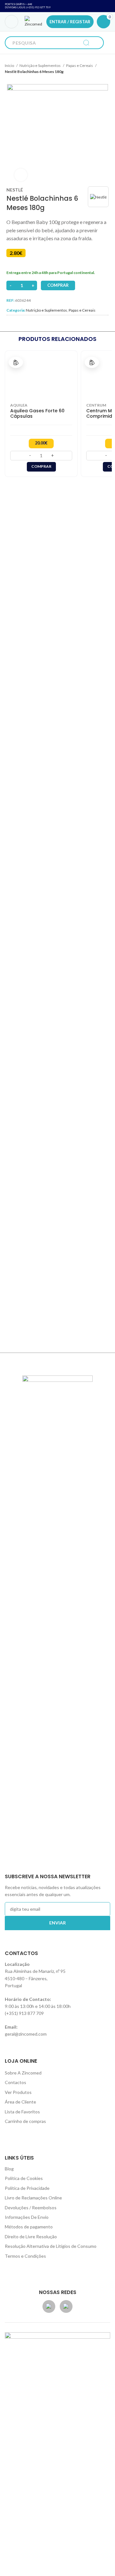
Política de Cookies (24, 2178)
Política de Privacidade (27, 2188)
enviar (57, 1923)
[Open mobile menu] (11, 22)
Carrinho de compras (25, 2121)
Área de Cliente (20, 2102)
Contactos (15, 2082)
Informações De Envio (27, 2217)
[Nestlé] (98, 197)
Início (10, 65)
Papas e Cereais (80, 65)
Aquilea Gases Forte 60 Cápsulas (37, 414)
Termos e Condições (25, 2256)
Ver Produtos (18, 2092)
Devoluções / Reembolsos (31, 2208)
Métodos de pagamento (29, 2227)
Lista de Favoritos (22, 2112)
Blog (9, 2169)
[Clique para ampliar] (21, 175)
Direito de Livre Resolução (31, 2237)
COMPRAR (58, 285)
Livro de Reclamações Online (33, 2198)
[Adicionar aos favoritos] (16, 362)
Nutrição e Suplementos (40, 65)
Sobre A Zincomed (23, 2073)
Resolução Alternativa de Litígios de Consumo (51, 2246)
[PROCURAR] (86, 43)
